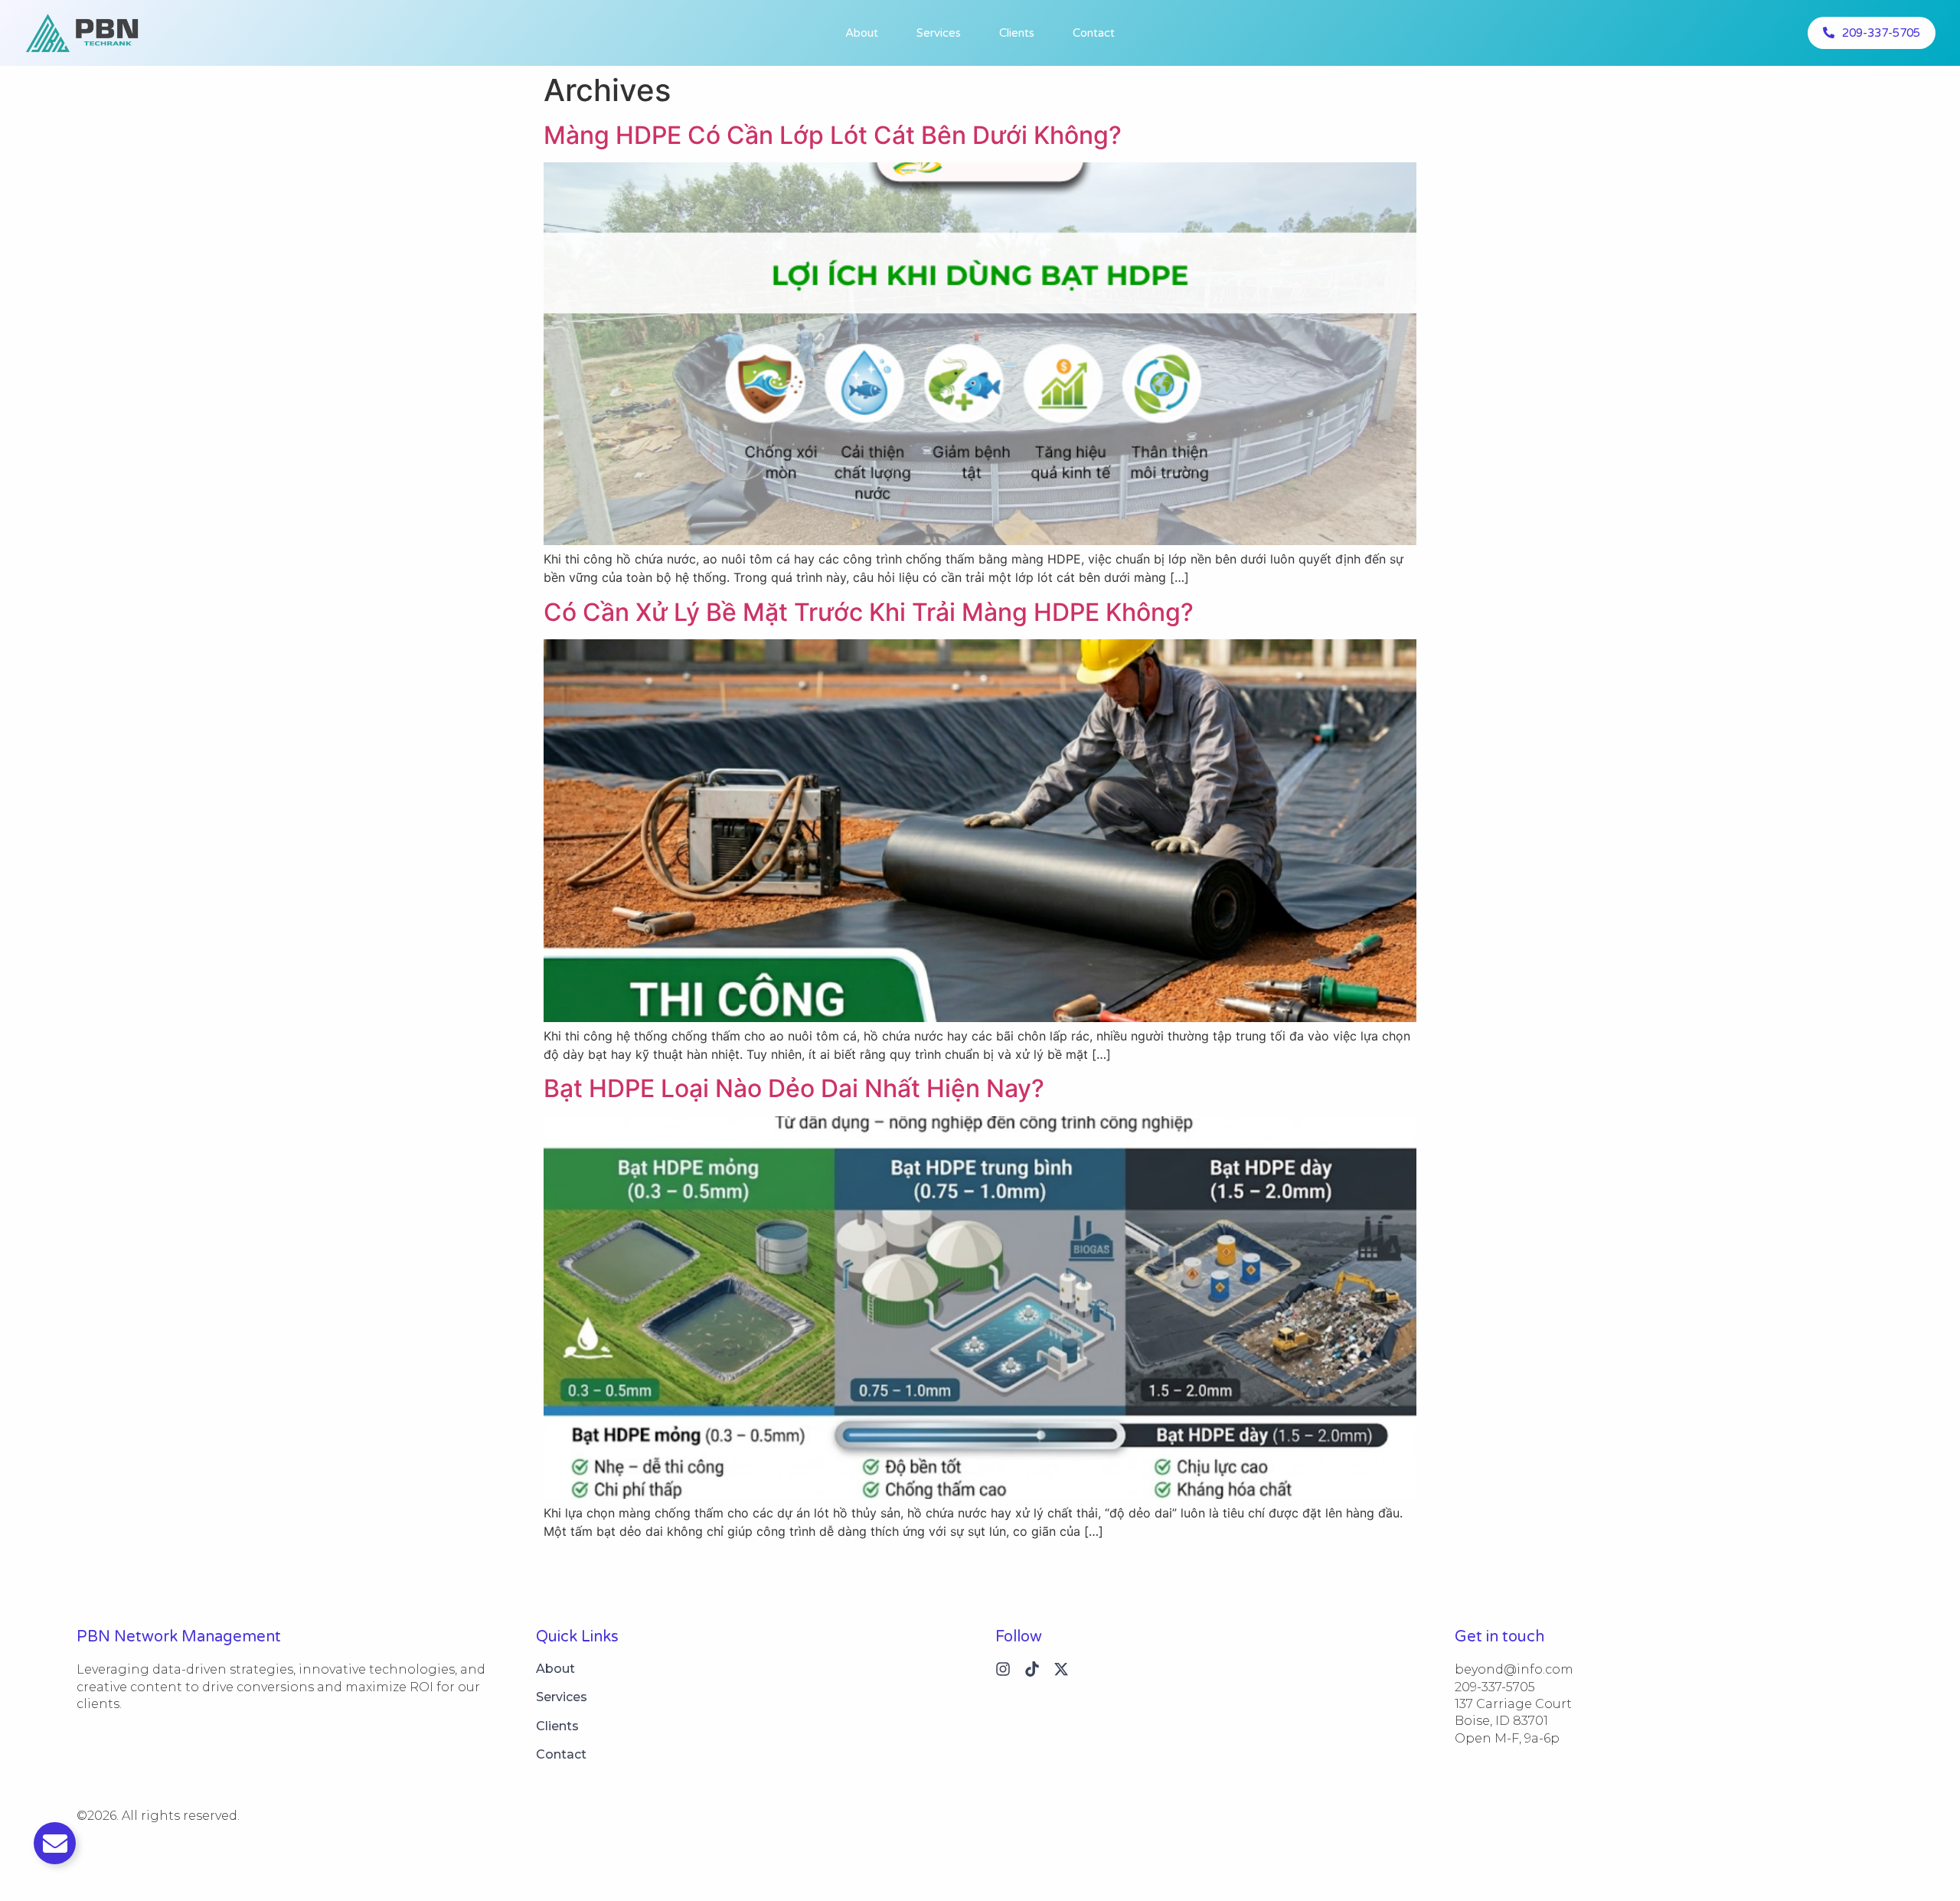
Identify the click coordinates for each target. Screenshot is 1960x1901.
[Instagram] (1003, 1669)
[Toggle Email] (55, 1843)
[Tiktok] (1032, 1669)
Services (939, 33)
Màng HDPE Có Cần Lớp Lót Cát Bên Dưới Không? (833, 135)
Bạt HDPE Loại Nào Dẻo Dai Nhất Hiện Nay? (794, 1088)
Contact (1094, 33)
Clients (1017, 33)
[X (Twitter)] (1061, 1669)
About (862, 33)
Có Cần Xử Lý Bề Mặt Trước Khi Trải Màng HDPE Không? (869, 612)
